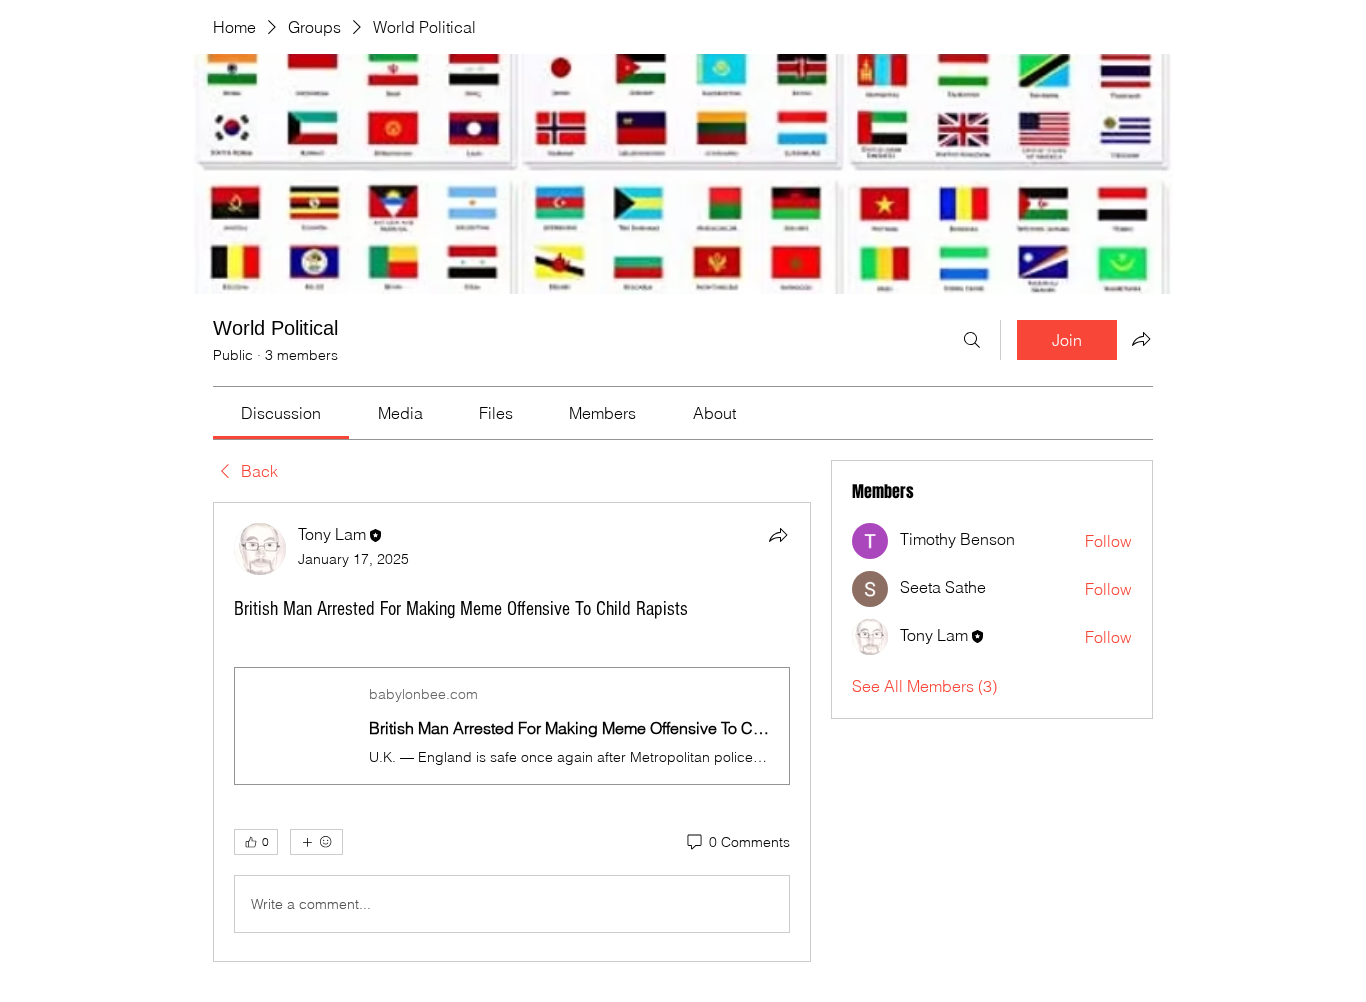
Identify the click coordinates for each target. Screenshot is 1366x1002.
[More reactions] (316, 842)
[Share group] (1141, 339)
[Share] (778, 535)
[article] (512, 732)
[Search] (972, 340)
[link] (281, 413)
